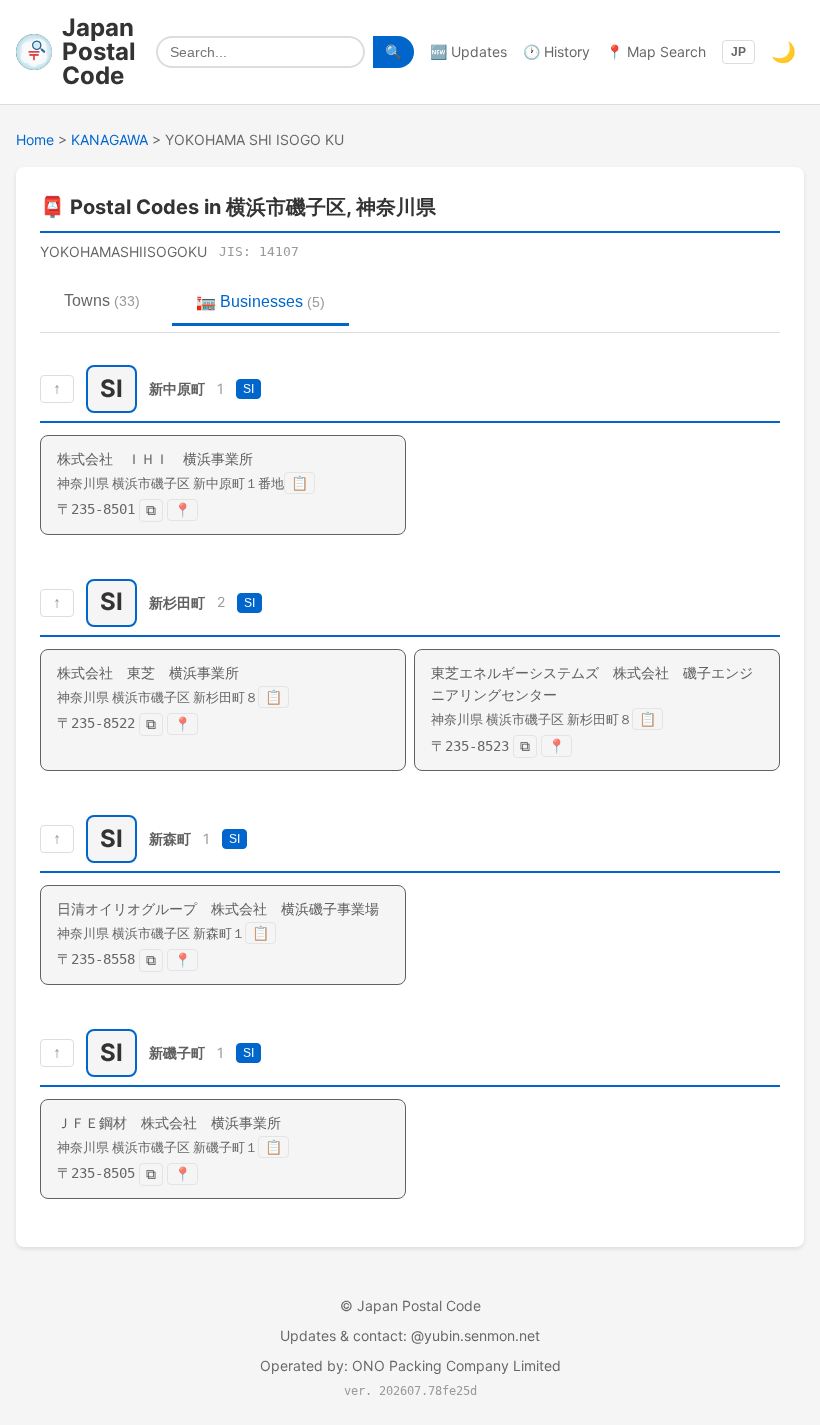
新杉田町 (177, 602)
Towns (102, 300)
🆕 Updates (468, 51)
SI (248, 389)
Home (35, 139)
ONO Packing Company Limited (456, 1365)
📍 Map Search (656, 51)
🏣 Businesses (260, 301)
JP (738, 52)
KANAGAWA (109, 139)
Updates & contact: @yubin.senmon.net (410, 1335)
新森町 (170, 838)
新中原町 (177, 388)
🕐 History (556, 51)
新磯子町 (177, 1052)
